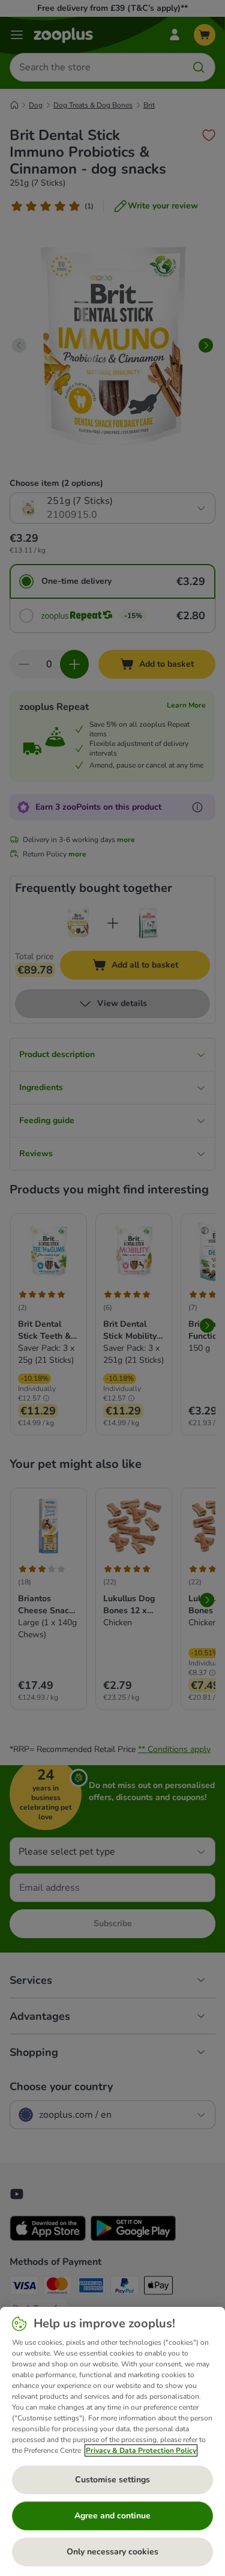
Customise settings (112, 2480)
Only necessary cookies (112, 2552)
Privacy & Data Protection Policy (141, 2450)
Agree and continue (112, 2516)
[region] (112, 2441)
